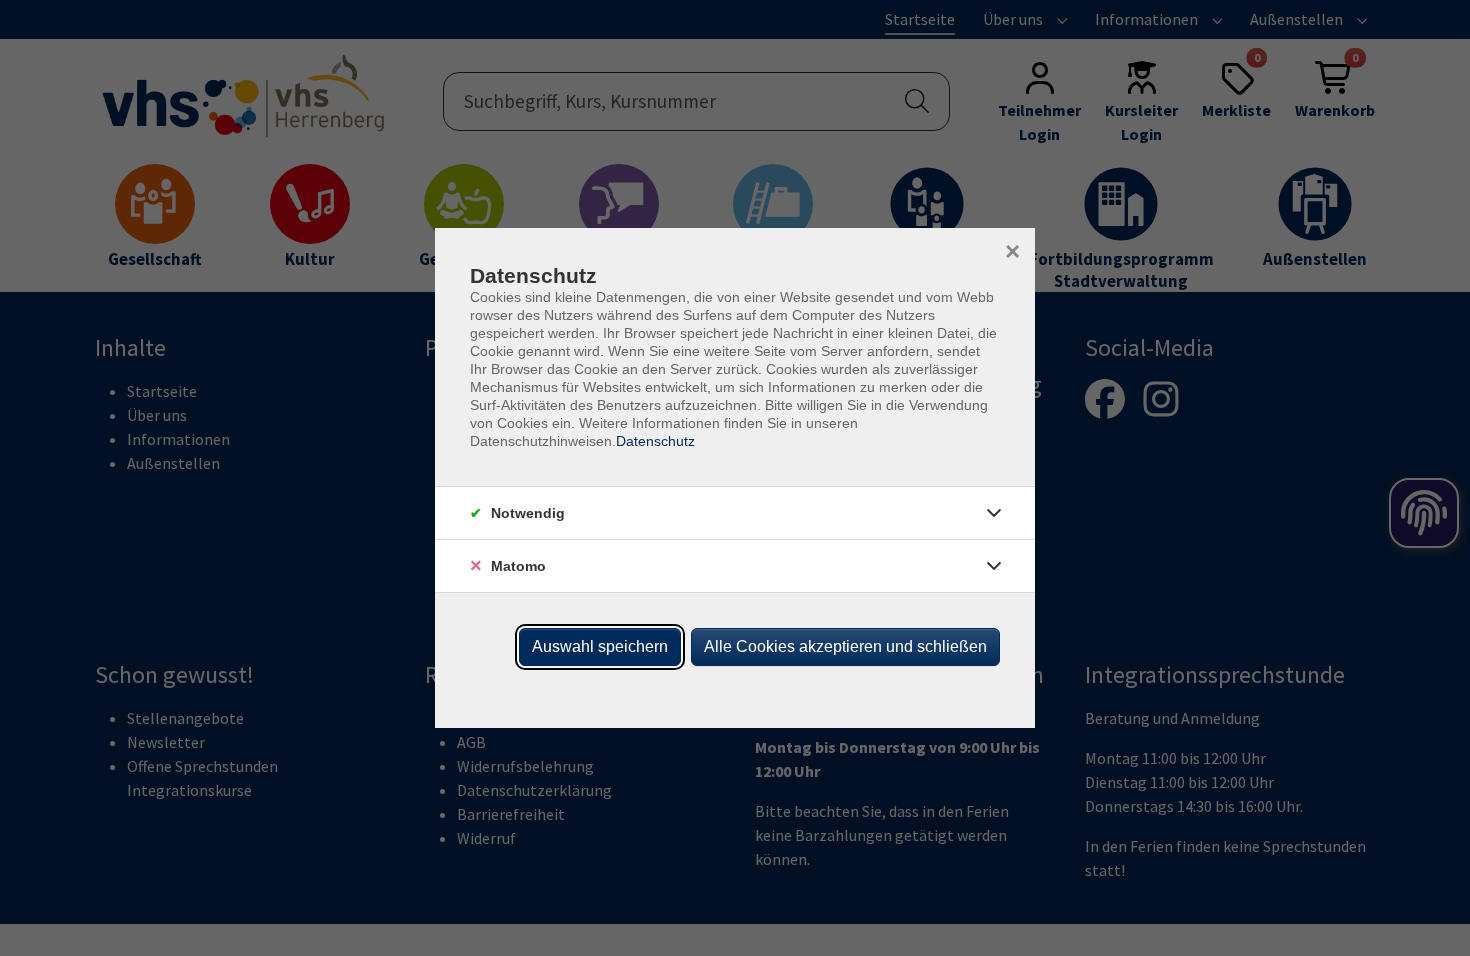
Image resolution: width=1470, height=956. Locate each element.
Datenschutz (655, 441)
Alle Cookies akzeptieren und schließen (845, 646)
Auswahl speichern (600, 646)
